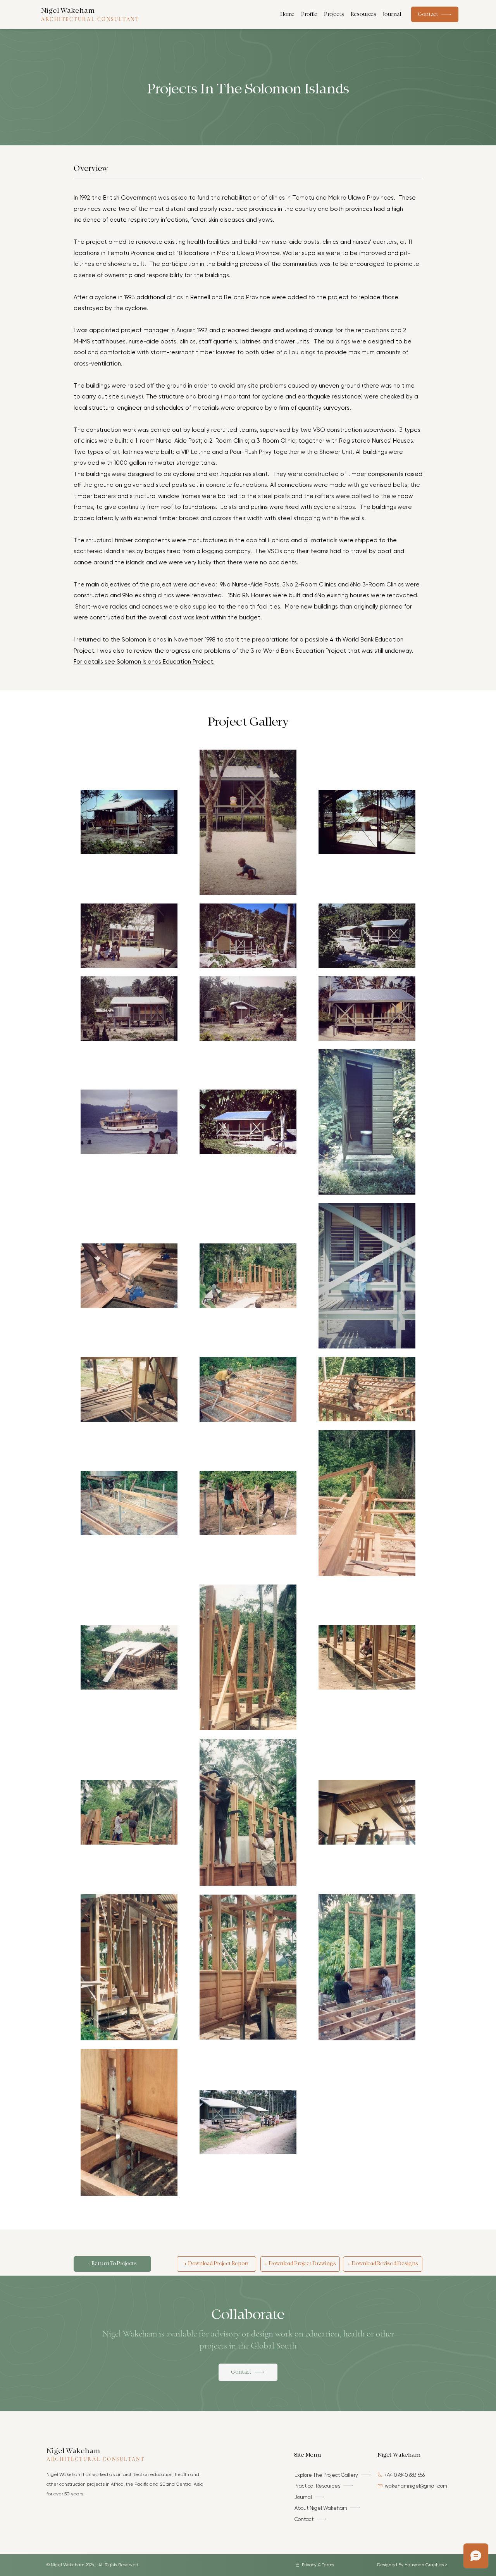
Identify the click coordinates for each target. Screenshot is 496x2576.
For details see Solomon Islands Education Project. (144, 662)
